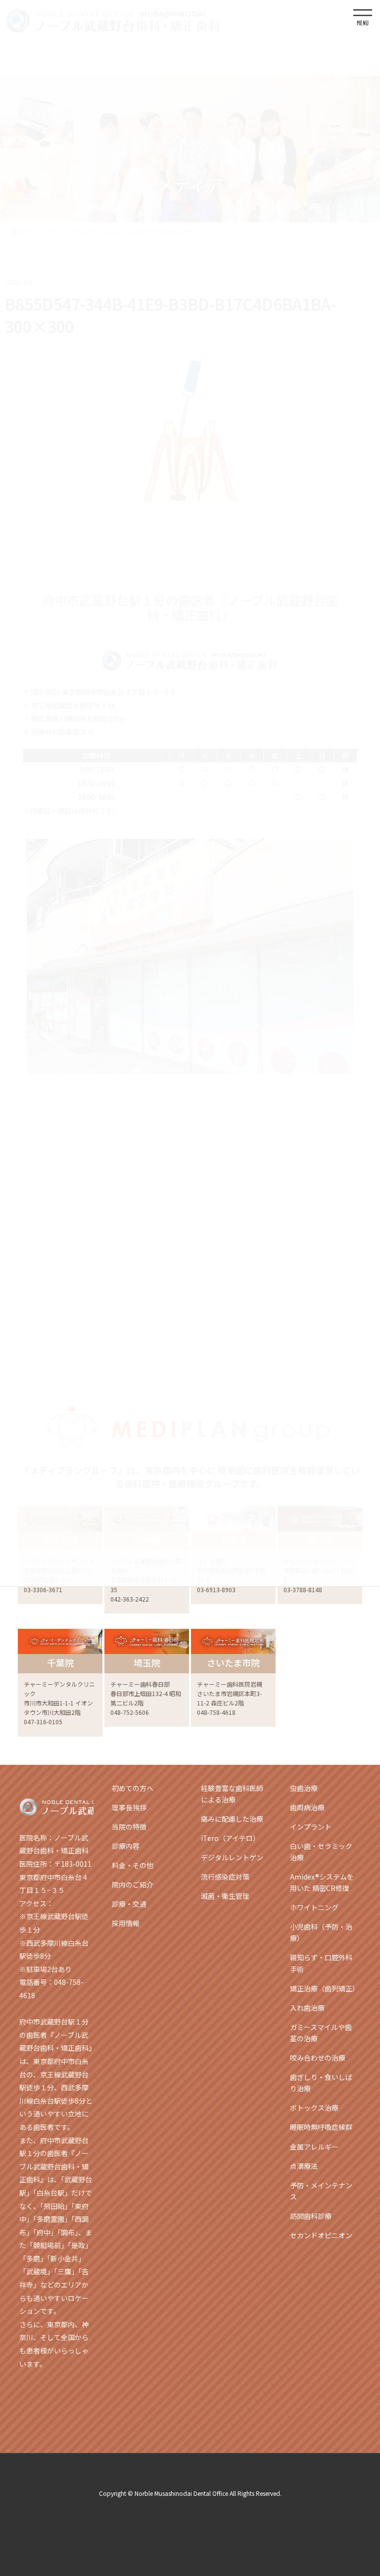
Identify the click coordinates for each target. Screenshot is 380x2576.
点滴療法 (304, 2166)
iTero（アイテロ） (230, 1838)
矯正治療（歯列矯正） (325, 1988)
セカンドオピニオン (321, 2235)
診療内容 (126, 1846)
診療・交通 (129, 1904)
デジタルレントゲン (232, 1857)
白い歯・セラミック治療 (321, 1852)
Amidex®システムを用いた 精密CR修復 (322, 1882)
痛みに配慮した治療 (232, 1819)
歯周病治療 (307, 1807)
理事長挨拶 (129, 1807)
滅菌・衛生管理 (225, 1896)
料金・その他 (133, 1865)
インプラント (311, 1827)
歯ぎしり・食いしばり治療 (321, 2083)
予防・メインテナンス (321, 2191)
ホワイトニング (314, 1907)
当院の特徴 (129, 1827)
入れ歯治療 (307, 2008)
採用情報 (126, 1923)
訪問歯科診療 (311, 2216)
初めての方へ (133, 1788)
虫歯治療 (304, 1788)
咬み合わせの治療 (318, 2058)
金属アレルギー (314, 2147)
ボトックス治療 (314, 2108)
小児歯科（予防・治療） (321, 1932)
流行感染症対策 (225, 1877)
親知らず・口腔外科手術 (321, 1963)
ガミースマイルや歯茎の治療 (321, 2033)
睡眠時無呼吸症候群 (321, 2127)
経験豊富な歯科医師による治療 (232, 1794)
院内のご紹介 (133, 1885)
